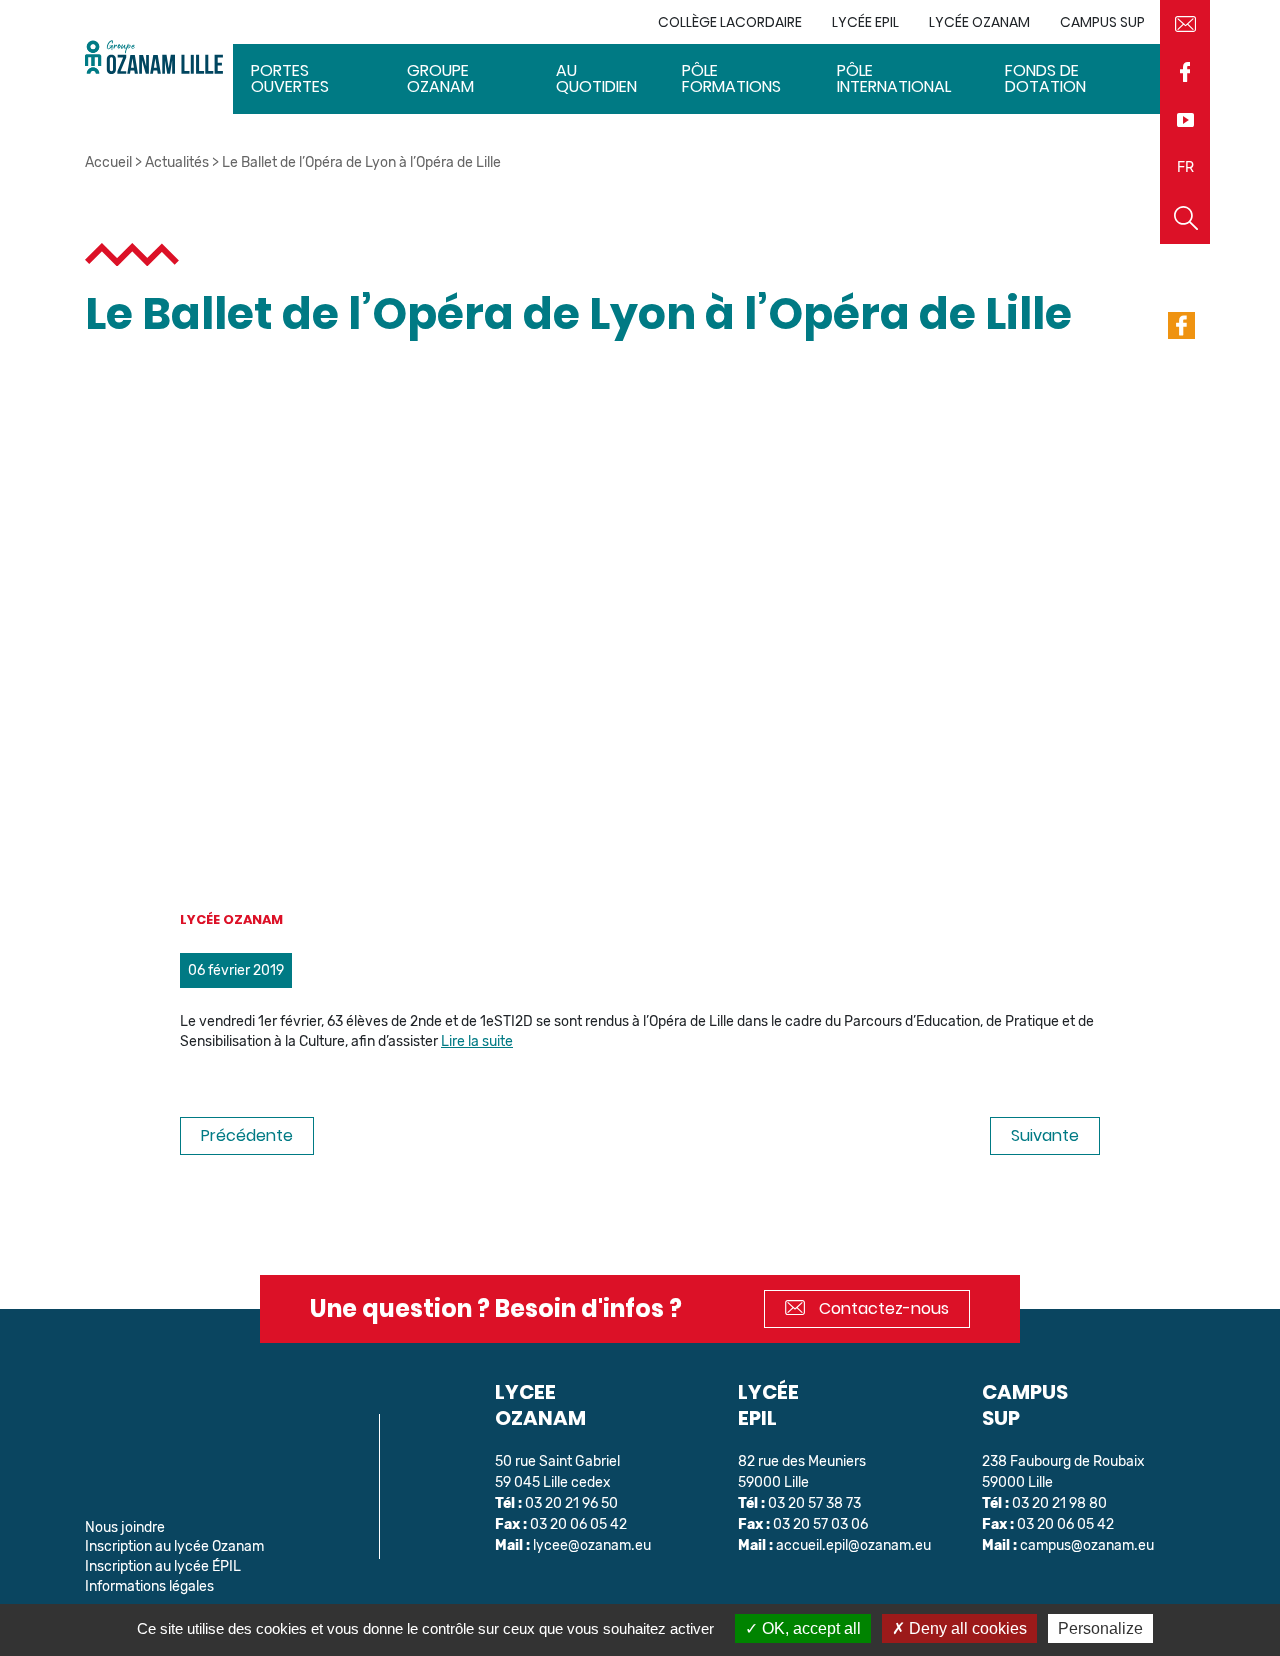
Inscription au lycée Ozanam (174, 1546)
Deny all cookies (966, 1628)
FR (1185, 167)
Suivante (1045, 1135)
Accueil (108, 162)
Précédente (247, 1135)
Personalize (1100, 1628)
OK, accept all (809, 1628)
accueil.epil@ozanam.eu (853, 1545)
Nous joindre (125, 1527)
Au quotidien (596, 78)
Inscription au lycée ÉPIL (163, 1566)
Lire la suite (477, 1041)
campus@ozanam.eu (1087, 1545)
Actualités (177, 162)
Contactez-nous (882, 1308)
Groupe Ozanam (440, 78)
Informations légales (149, 1586)
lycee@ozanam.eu (592, 1545)
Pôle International (894, 78)
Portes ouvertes (290, 78)
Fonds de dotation (1045, 78)
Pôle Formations (731, 78)
